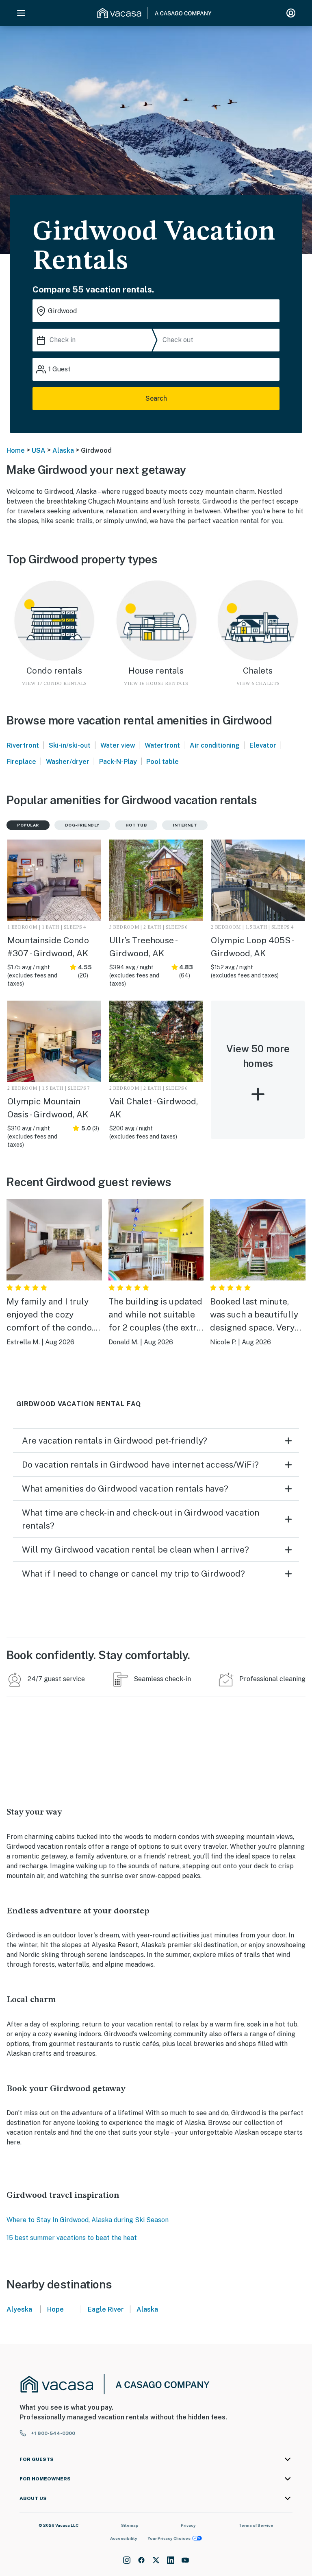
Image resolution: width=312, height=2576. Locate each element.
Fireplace (21, 762)
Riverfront (23, 745)
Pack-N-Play (118, 762)
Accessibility (124, 2538)
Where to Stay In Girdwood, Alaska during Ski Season (88, 2220)
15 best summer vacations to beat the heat (72, 2238)
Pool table (162, 762)
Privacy (188, 2525)
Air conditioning (215, 745)
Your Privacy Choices (169, 2538)
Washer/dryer (68, 762)
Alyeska (19, 2309)
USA (39, 450)
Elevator (263, 745)
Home (16, 450)
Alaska (63, 450)
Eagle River (106, 2309)
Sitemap (130, 2525)
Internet (185, 825)
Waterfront (162, 745)
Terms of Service (256, 2525)
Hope (55, 2309)
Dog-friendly (82, 825)
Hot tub (136, 825)
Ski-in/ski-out (70, 745)
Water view (118, 745)
